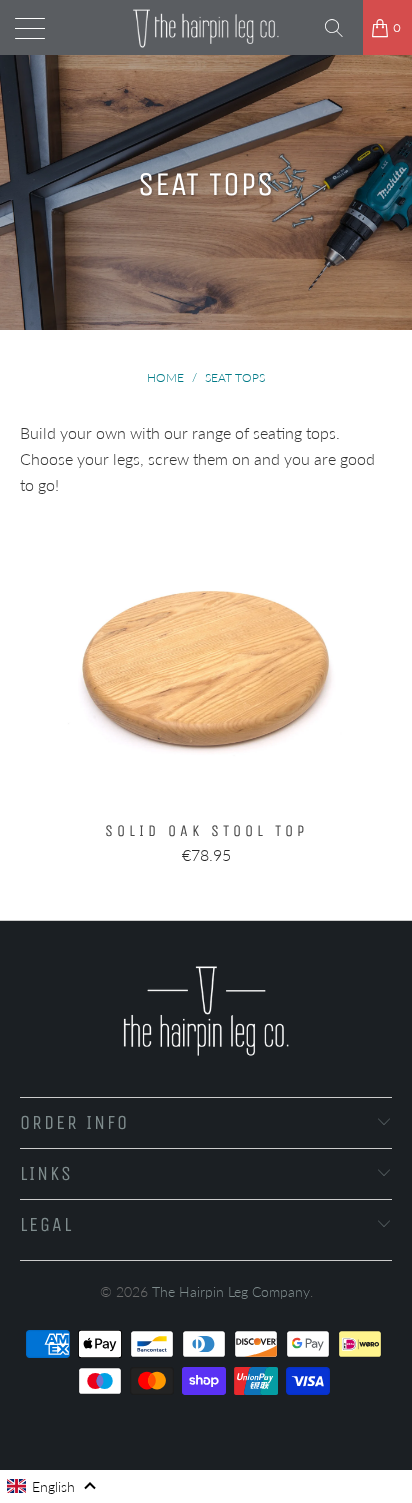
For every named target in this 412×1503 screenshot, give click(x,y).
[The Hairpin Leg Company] (206, 27)
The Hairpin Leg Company (231, 1291)
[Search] (341, 28)
